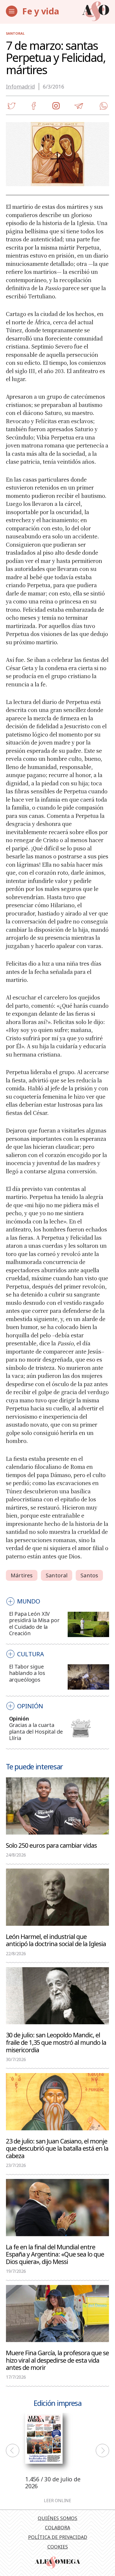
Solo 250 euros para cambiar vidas (51, 1845)
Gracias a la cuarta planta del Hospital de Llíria (36, 1731)
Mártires (22, 1575)
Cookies (58, 2547)
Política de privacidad (58, 2537)
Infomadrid (20, 87)
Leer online (57, 2501)
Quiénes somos (57, 2518)
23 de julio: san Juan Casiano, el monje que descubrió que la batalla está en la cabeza (57, 2148)
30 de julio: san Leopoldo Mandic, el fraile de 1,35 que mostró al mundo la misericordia (56, 2042)
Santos (89, 1575)
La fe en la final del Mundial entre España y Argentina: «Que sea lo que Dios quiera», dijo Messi (55, 2254)
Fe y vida (41, 11)
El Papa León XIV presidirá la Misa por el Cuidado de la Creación (34, 1623)
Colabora (57, 2527)
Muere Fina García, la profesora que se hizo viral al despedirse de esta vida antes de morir (57, 2360)
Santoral (15, 33)
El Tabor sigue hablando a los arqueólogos (27, 1673)
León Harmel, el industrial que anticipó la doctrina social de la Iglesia (56, 1940)
